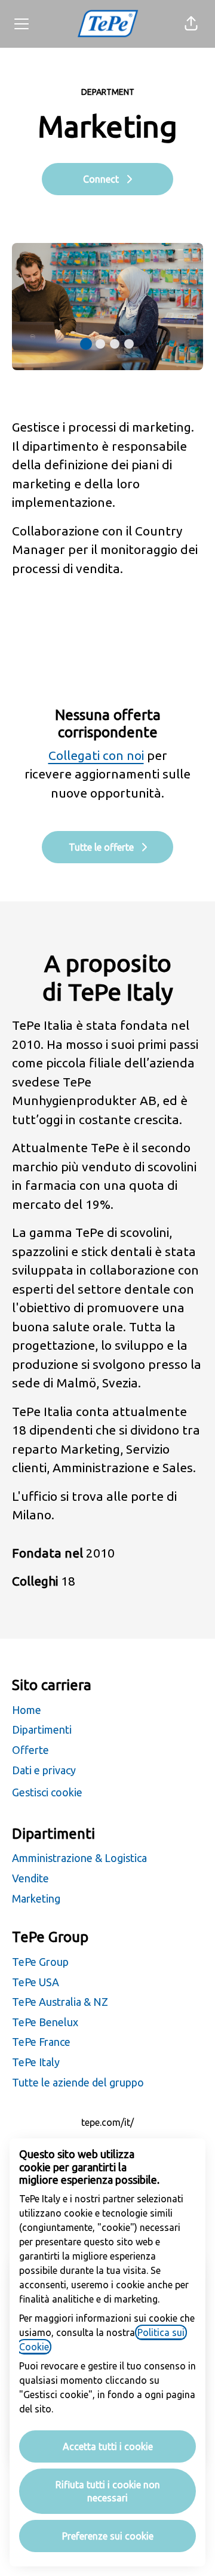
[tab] (86, 344)
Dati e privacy (44, 1770)
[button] (191, 24)
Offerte (30, 1750)
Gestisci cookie (47, 1792)
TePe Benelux (45, 2022)
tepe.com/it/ (107, 2122)
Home (27, 1710)
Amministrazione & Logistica (79, 1858)
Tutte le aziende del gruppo (78, 2082)
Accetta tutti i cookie (108, 2446)
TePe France (41, 2042)
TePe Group (40, 1962)
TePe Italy (36, 2062)
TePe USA (36, 1982)
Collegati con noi (96, 755)
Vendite (30, 1878)
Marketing (36, 1898)
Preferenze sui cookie (108, 2536)
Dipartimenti (42, 1729)
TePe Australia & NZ (60, 2002)
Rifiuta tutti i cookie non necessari (108, 2491)
